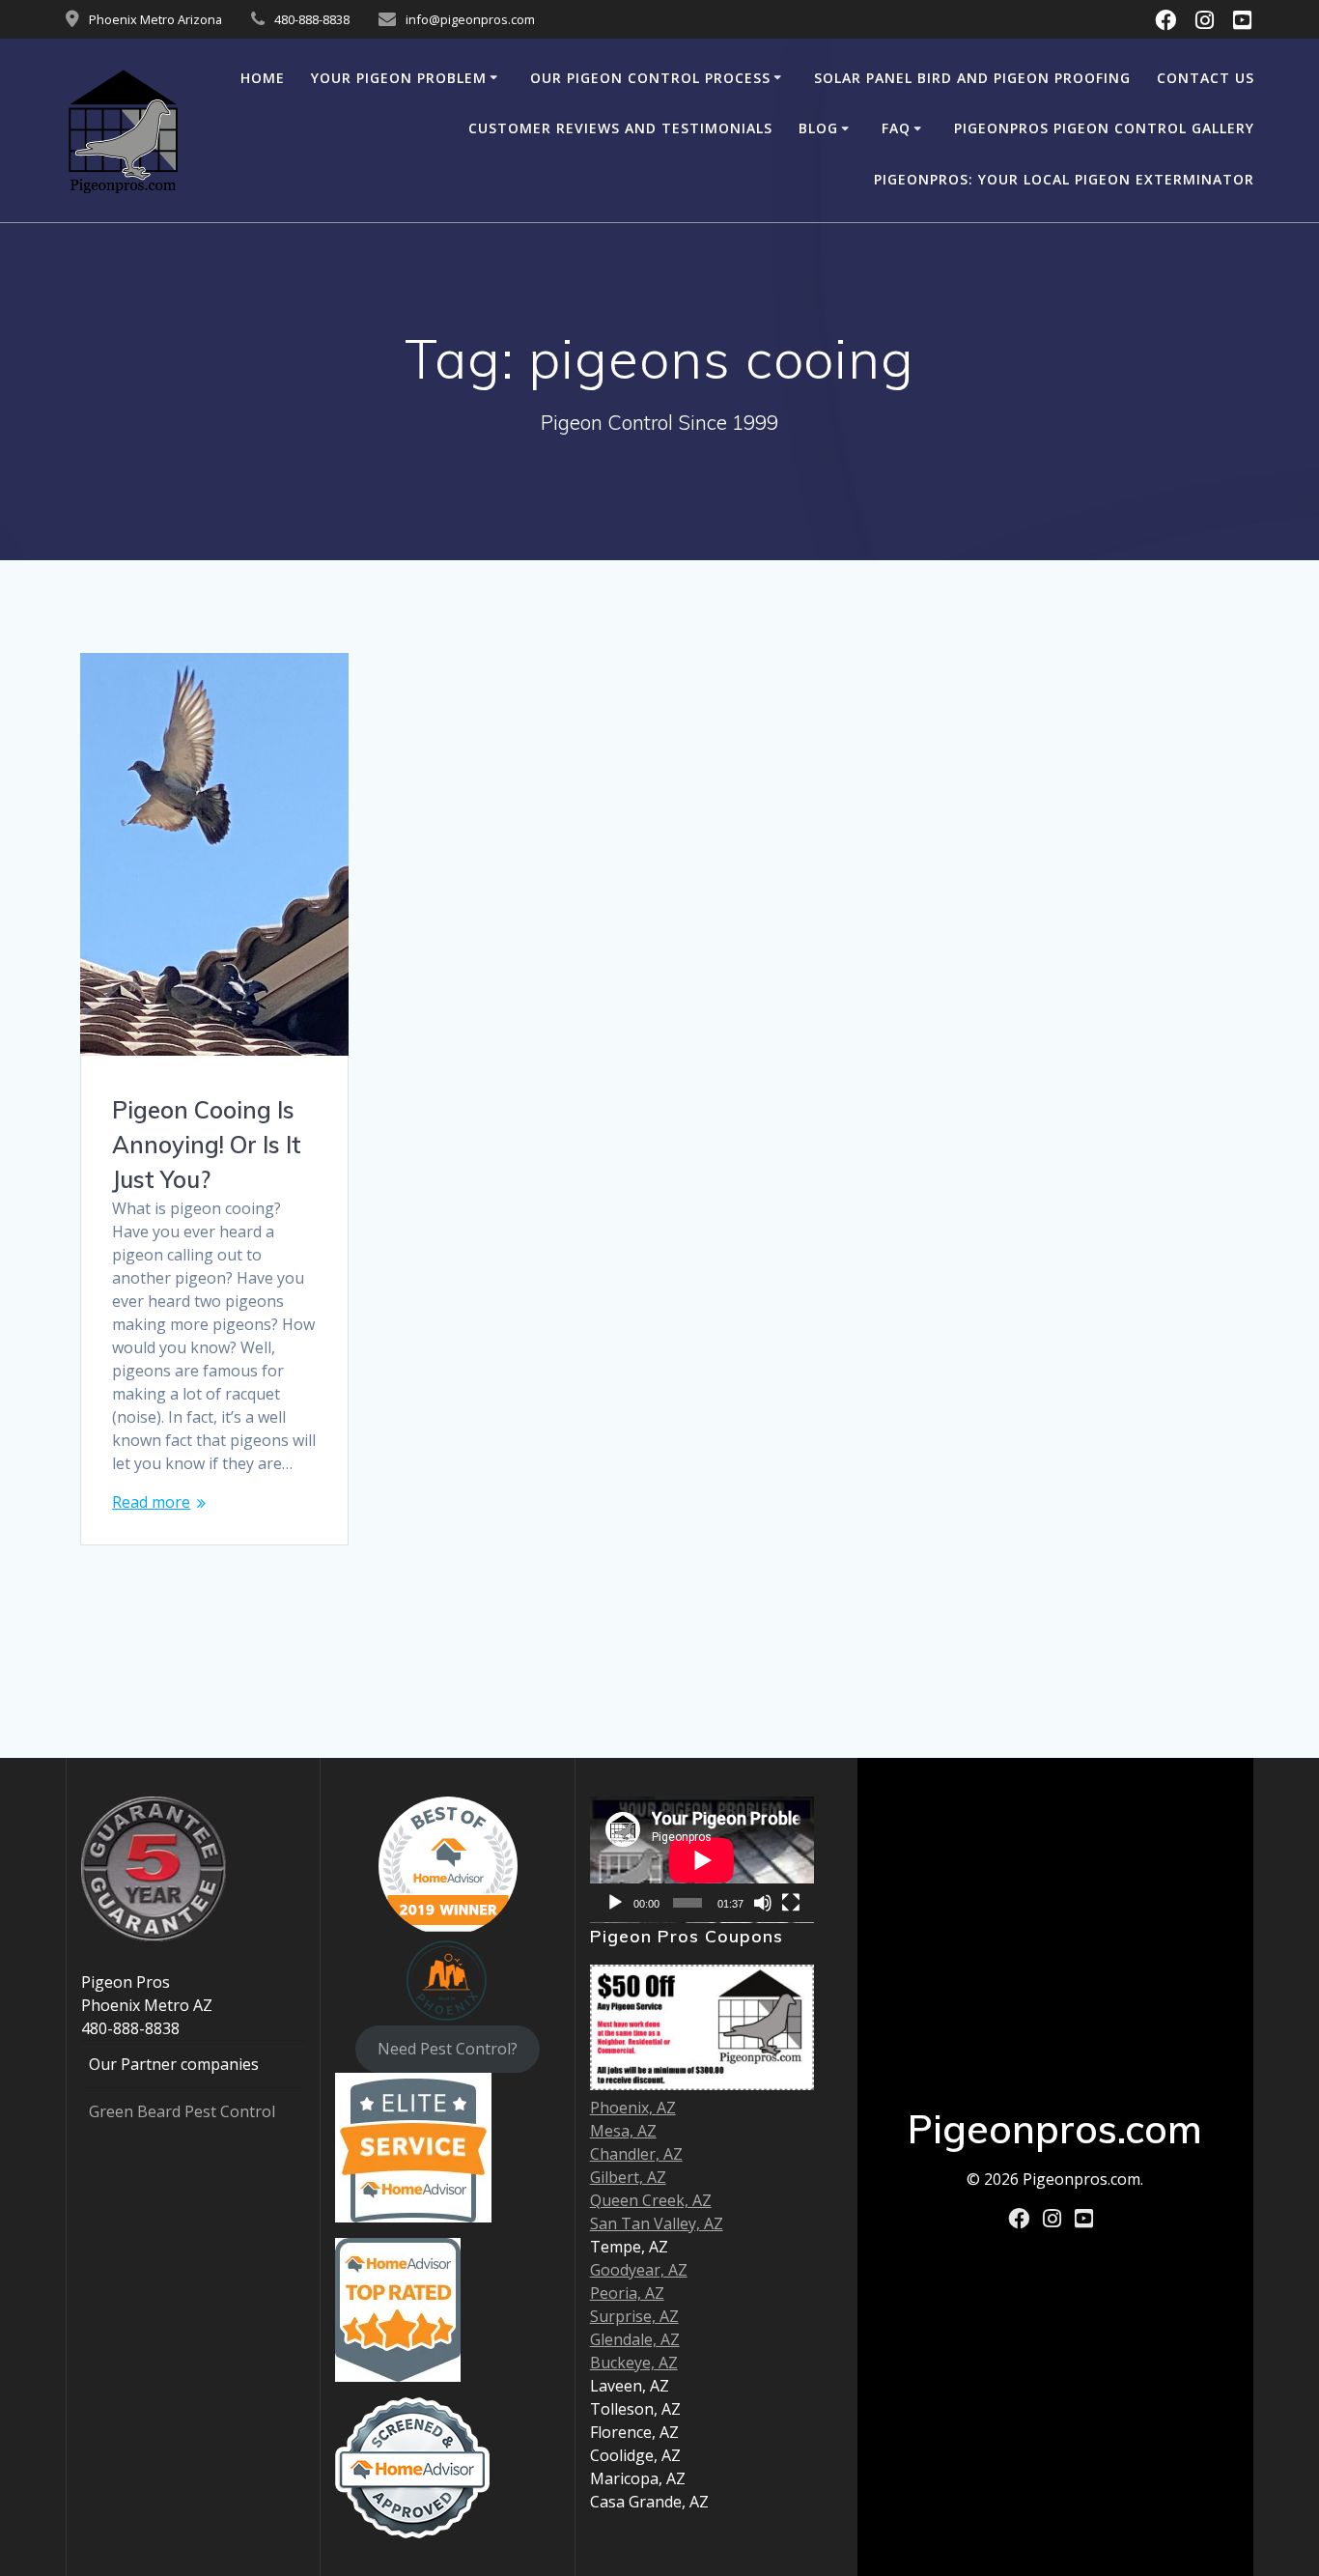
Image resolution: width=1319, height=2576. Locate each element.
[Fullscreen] (791, 1903)
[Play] (615, 1903)
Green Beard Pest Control (182, 2111)
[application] (702, 1860)
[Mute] (763, 1903)
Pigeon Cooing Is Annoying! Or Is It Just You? (207, 1145)
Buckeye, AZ (634, 2363)
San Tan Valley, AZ (657, 2223)
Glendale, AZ (635, 2339)
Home (263, 78)
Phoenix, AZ (633, 2108)
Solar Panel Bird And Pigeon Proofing (972, 78)
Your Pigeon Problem (399, 78)
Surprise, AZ (634, 2316)
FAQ (896, 128)
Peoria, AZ (627, 2293)
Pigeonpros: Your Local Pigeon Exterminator (1064, 179)
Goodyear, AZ (639, 2270)
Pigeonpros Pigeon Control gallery (1104, 128)
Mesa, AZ (623, 2131)
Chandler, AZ (636, 2154)
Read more (151, 1502)
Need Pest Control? (448, 2049)
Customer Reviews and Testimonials (620, 128)
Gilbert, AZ (628, 2177)
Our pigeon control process (650, 78)
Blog (818, 128)
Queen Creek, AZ (651, 2200)
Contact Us (1206, 78)
